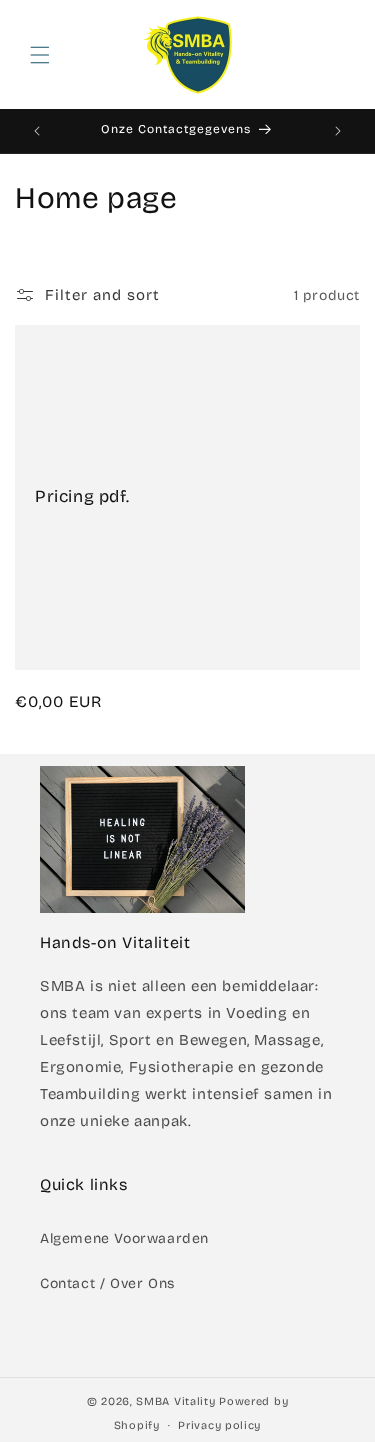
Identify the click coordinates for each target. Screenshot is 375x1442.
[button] (40, 55)
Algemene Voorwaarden (124, 1238)
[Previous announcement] (37, 131)
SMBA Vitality (175, 1401)
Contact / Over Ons (107, 1283)
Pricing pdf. (82, 496)
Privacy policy (219, 1425)
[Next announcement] (338, 131)
